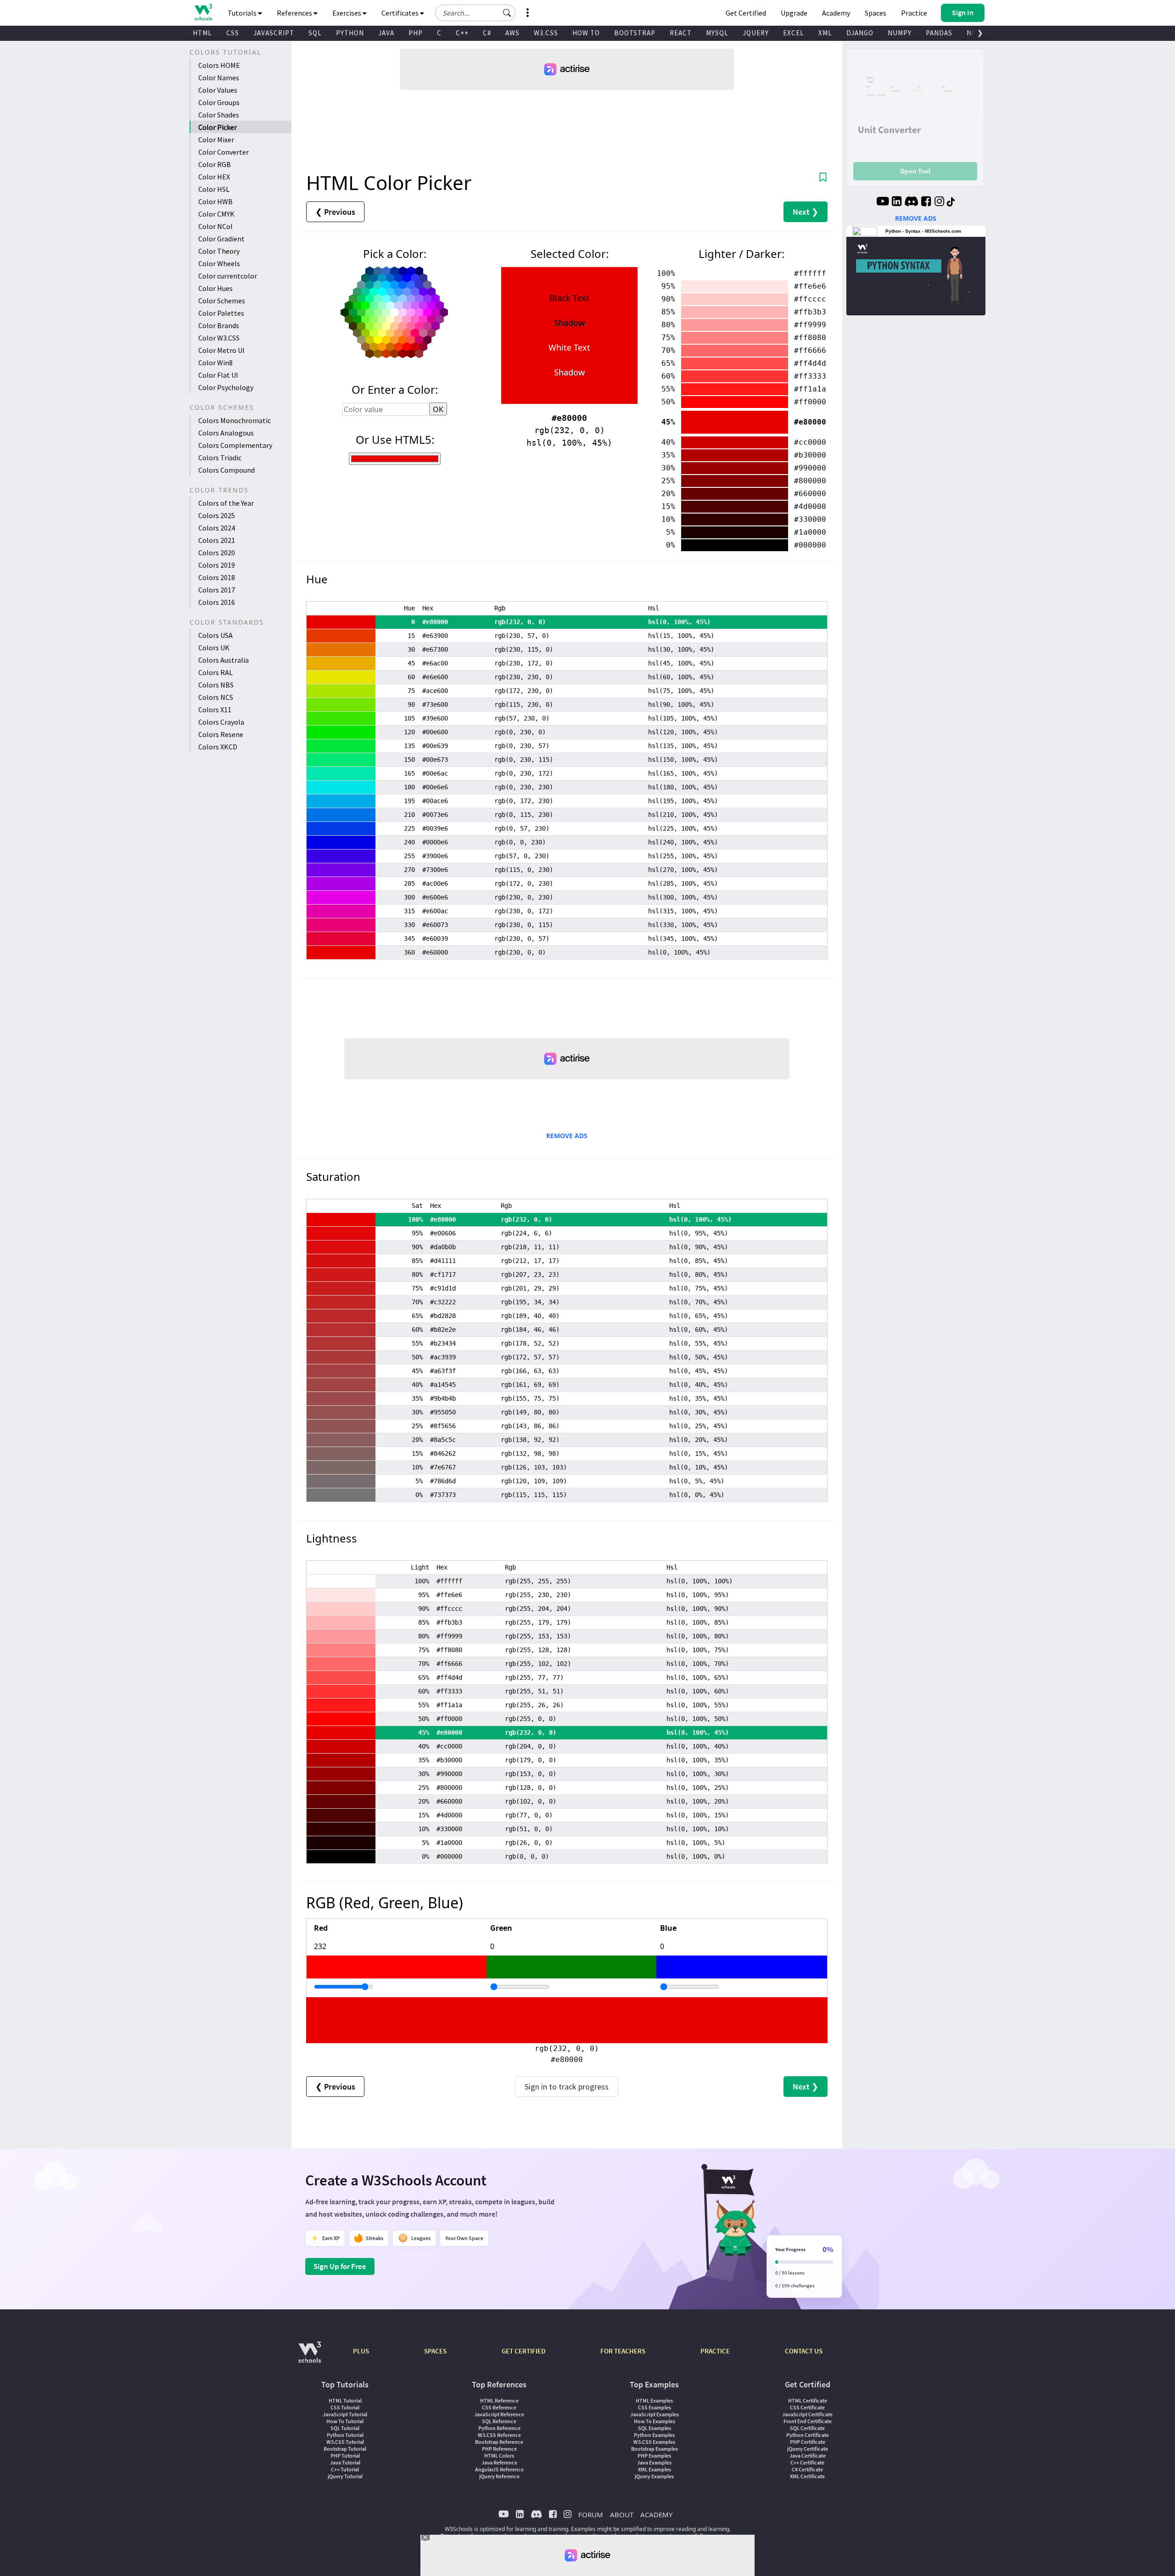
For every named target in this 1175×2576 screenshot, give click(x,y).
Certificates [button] (401, 13)
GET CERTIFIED (523, 2351)
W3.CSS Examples (654, 2442)
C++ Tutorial (345, 2469)
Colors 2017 (217, 590)
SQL (315, 33)
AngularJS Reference (499, 2469)
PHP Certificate (808, 2442)
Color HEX (214, 177)
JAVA (386, 33)
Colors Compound (227, 470)
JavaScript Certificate (807, 2414)
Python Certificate (808, 2435)
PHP (416, 33)
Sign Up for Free (340, 2266)
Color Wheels (219, 263)
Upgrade (794, 13)
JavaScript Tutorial (345, 2414)
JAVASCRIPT (274, 33)
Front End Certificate (808, 2421)
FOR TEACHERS (623, 2351)
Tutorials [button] (243, 13)
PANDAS (939, 33)
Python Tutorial (345, 2435)
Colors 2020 (217, 553)
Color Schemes (222, 301)
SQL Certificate (807, 2428)
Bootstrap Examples (655, 2449)
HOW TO (586, 33)
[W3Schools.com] (310, 2357)
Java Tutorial (345, 2462)
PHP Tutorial (345, 2456)
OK (438, 409)
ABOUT (622, 2515)
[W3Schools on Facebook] (926, 202)
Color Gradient (221, 239)
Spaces (876, 13)
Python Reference (499, 2428)
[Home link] (203, 12)
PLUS (361, 2351)
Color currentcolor (228, 276)
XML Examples (655, 2469)
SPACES (435, 2351)
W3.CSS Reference (499, 2435)
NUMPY (900, 33)
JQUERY (756, 33)
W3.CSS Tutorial (345, 2442)
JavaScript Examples (655, 2414)
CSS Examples (655, 2407)
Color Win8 (215, 363)
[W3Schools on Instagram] (939, 202)
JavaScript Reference (499, 2414)
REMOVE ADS (567, 1136)
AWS (512, 33)
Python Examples (654, 2435)
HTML (202, 33)
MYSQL (717, 33)
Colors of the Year (226, 503)
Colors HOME (219, 65)
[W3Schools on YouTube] (883, 202)
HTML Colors (499, 2456)
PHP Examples (654, 2456)
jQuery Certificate (808, 2449)
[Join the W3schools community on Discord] (911, 202)
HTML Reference (499, 2400)
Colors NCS (216, 697)
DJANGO (860, 33)
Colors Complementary (235, 445)
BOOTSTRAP (635, 33)
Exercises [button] (347, 13)
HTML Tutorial (345, 2400)
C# (487, 33)
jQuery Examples (654, 2476)
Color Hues (215, 288)
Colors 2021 (217, 540)
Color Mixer (216, 140)
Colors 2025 (217, 515)
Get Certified (746, 13)
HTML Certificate (808, 2400)
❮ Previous (335, 212)
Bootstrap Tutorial (345, 2449)
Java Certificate (808, 2456)
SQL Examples (655, 2428)
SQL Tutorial (345, 2428)
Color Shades (219, 115)
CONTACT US (804, 2351)
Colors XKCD (218, 747)
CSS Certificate (807, 2407)
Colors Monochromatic (235, 420)
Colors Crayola (221, 722)
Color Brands (219, 325)
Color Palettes (221, 313)
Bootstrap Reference (499, 2442)
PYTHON (350, 33)
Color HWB (215, 201)
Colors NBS (216, 685)
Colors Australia (224, 660)
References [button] (295, 13)
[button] (507, 13)
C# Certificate (807, 2469)
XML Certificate (807, 2476)
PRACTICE (715, 2351)
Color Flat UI (218, 375)
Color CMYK (216, 214)
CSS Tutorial (345, 2407)
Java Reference (499, 2462)
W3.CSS (546, 33)
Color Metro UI (221, 350)
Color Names (219, 78)
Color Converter (224, 152)
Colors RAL (215, 672)
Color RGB (215, 164)
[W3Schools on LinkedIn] (897, 202)
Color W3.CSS (219, 338)
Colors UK (214, 648)
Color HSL (214, 189)
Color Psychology (226, 387)
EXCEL (794, 33)
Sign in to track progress (567, 2087)
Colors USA (215, 635)
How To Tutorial (345, 2421)
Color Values (218, 90)
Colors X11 (215, 710)
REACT (681, 33)
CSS (233, 33)
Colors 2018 (217, 577)
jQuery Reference (499, 2476)
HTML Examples (654, 2400)
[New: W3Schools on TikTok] (951, 202)
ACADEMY (656, 2515)
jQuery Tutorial (345, 2476)
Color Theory (219, 251)
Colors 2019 (217, 565)
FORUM (591, 2515)
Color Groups (219, 102)
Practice (914, 13)
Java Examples (654, 2462)
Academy (836, 13)
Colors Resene (221, 734)
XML (825, 33)
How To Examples (655, 2421)
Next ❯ (806, 212)
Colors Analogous (226, 433)
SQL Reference (499, 2421)
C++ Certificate (807, 2462)
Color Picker (218, 127)
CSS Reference (499, 2407)
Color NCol (215, 226)
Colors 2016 (217, 602)
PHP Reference (499, 2449)
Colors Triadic (220, 458)
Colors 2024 (217, 528)
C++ (462, 33)
